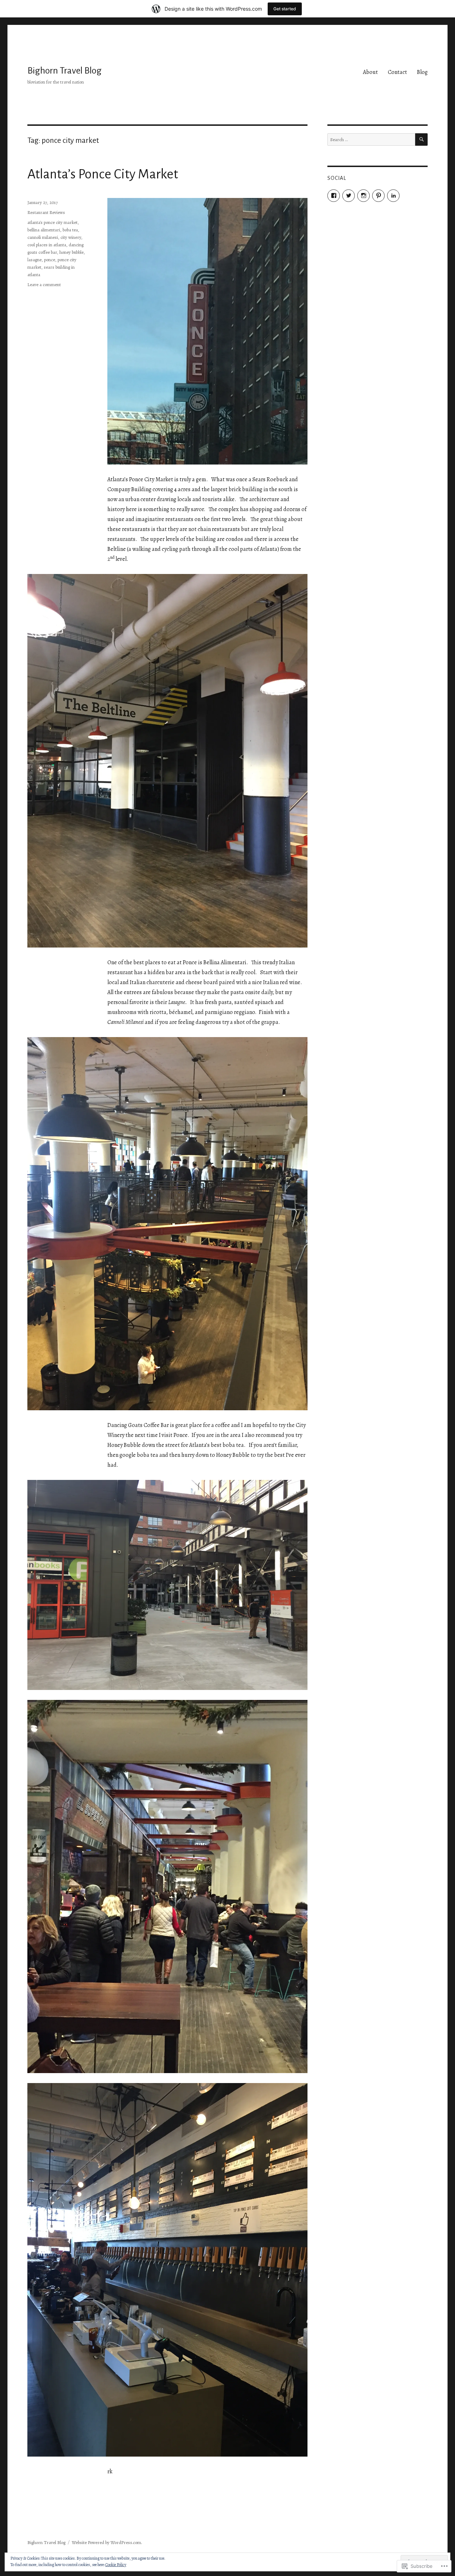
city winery (71, 237)
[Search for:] (371, 139)
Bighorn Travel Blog (65, 71)
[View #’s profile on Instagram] (363, 196)
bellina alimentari (44, 230)
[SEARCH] (421, 139)
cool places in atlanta (47, 245)
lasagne (34, 260)
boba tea (70, 230)
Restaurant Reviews (46, 212)
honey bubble (71, 252)
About (370, 72)
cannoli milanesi (43, 237)
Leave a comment (44, 285)
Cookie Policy (116, 2565)
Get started (285, 9)
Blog (422, 72)
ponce (50, 260)
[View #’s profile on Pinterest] (378, 196)
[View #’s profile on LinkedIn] (393, 196)
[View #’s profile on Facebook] (334, 196)
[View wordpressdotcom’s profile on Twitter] (349, 196)
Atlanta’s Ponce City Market (103, 174)
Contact (397, 72)
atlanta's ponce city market (52, 222)
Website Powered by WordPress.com (106, 2542)
